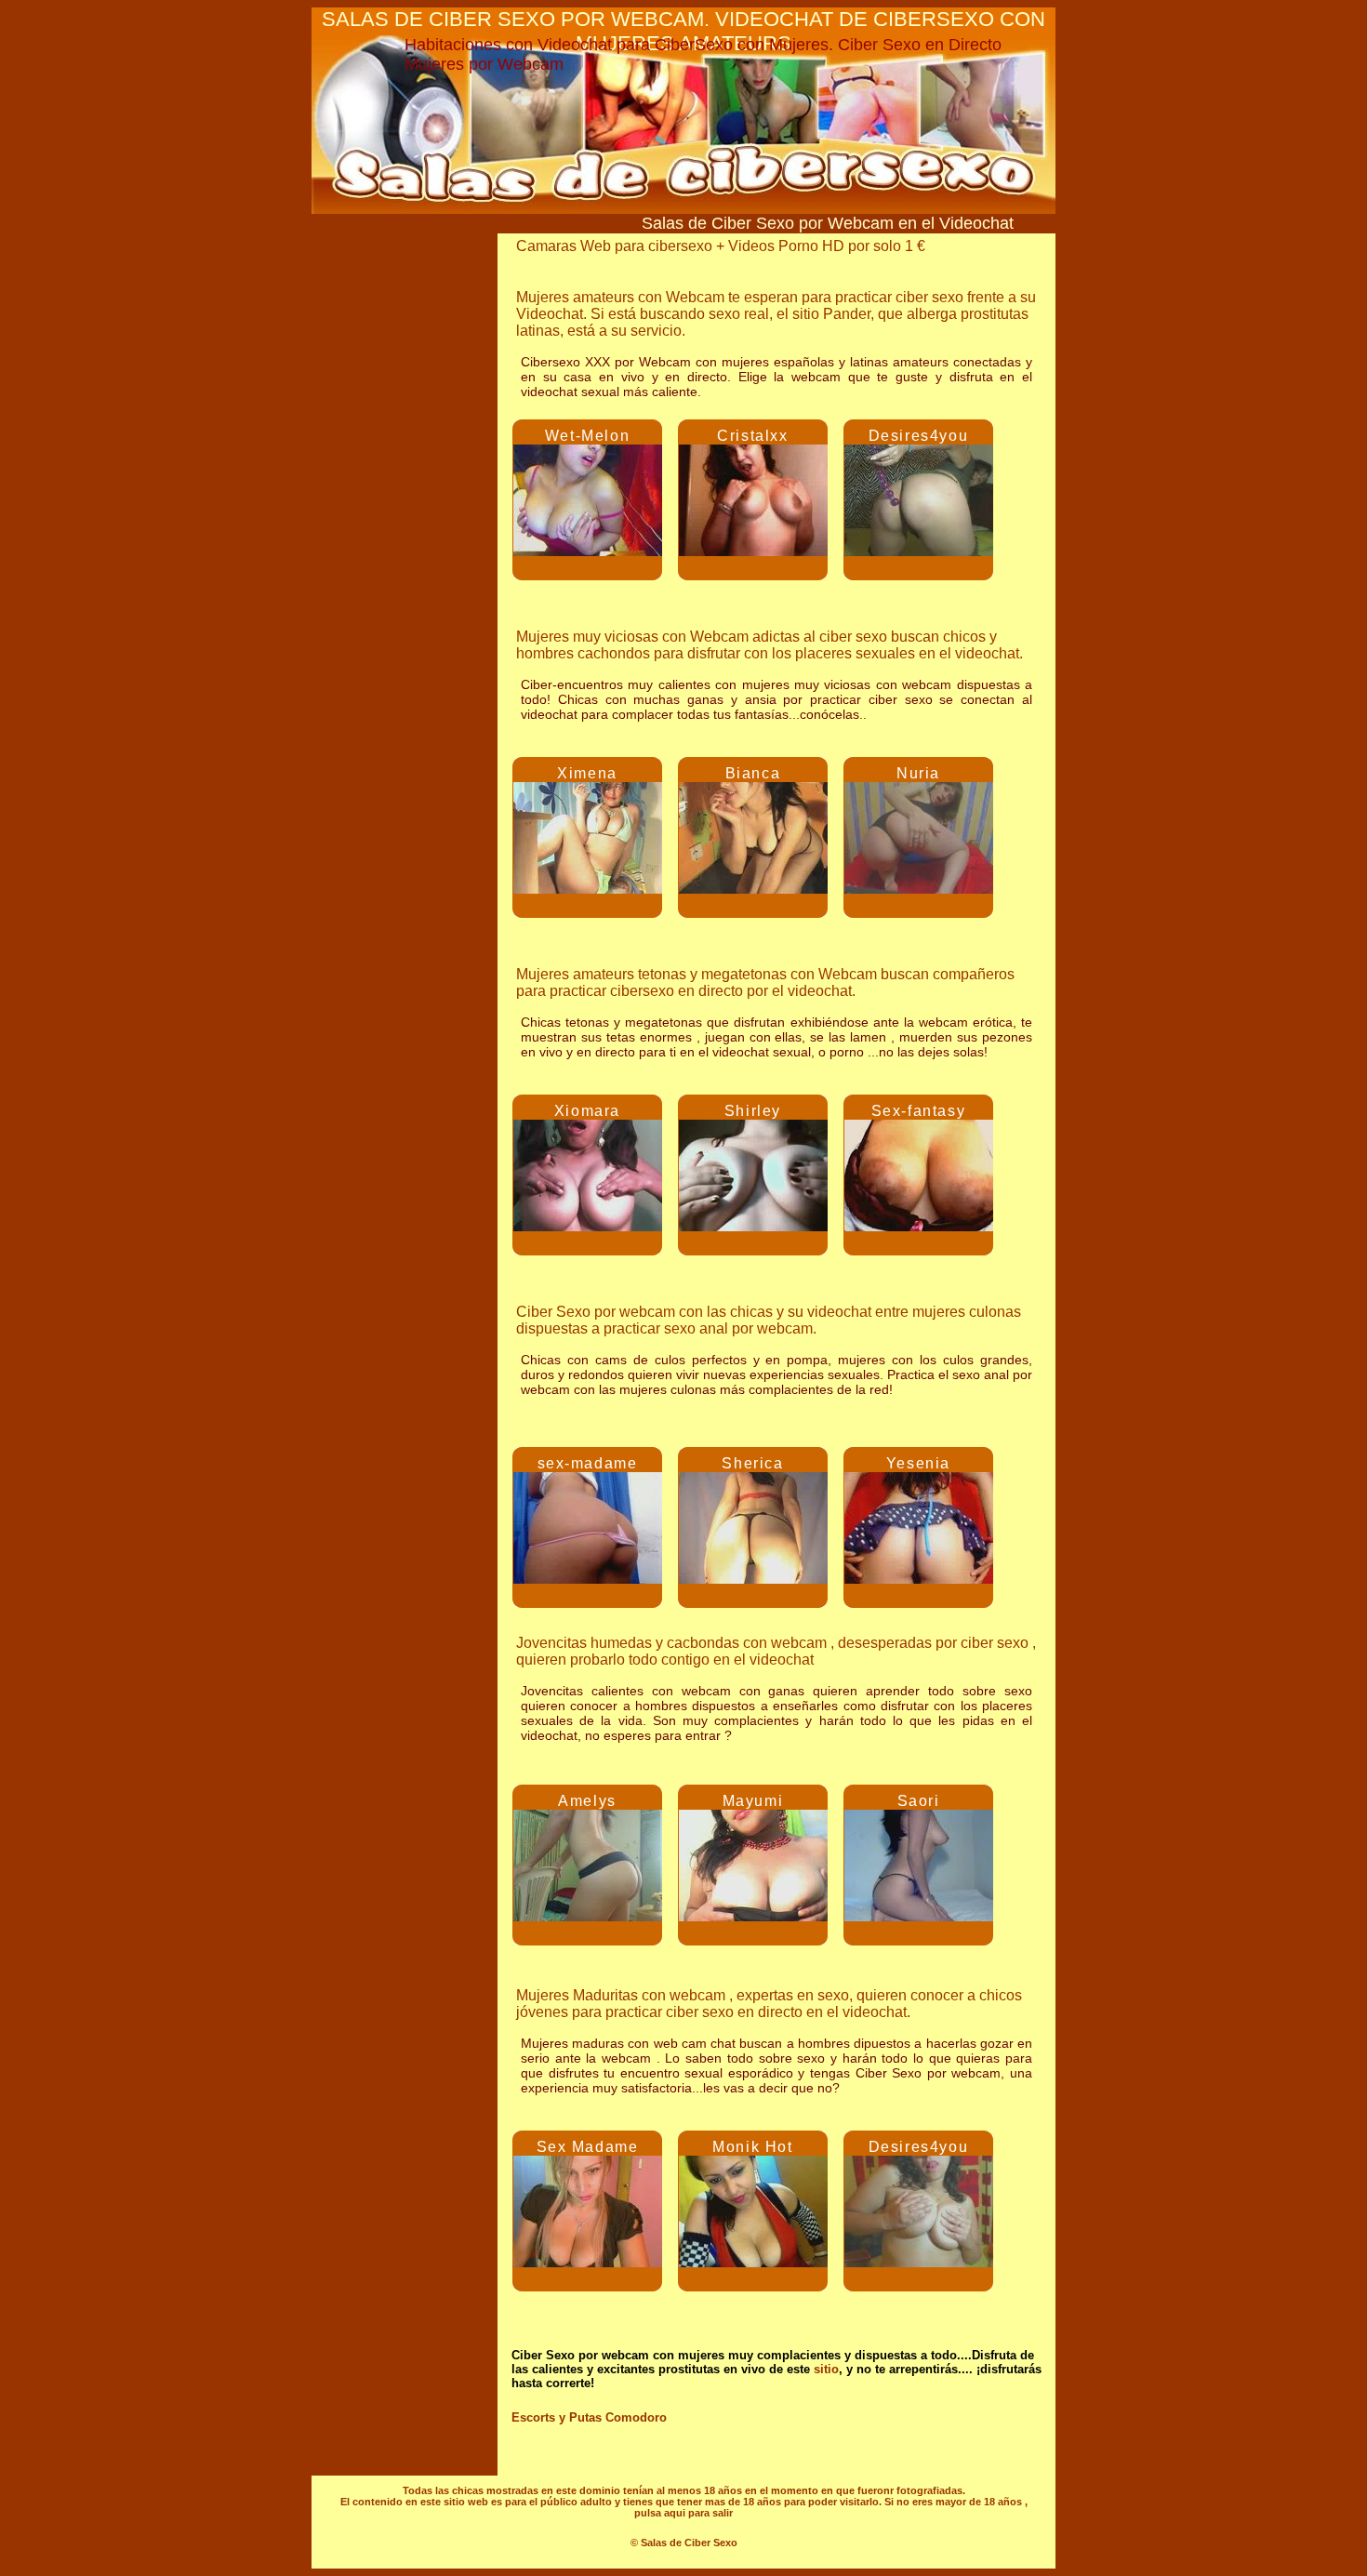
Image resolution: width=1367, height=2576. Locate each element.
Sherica (752, 1463)
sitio (826, 2369)
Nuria (918, 773)
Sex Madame (588, 2147)
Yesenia (918, 1463)
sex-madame (588, 1463)
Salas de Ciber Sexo (689, 2543)
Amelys (587, 1801)
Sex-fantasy (919, 1111)
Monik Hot (752, 2147)
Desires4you (919, 436)
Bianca (753, 773)
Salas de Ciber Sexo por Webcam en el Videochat (828, 223)
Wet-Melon (587, 436)
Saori (919, 1801)
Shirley (753, 1111)
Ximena (587, 773)
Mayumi (753, 1801)
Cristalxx (752, 436)
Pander (847, 314)
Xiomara (587, 1111)
